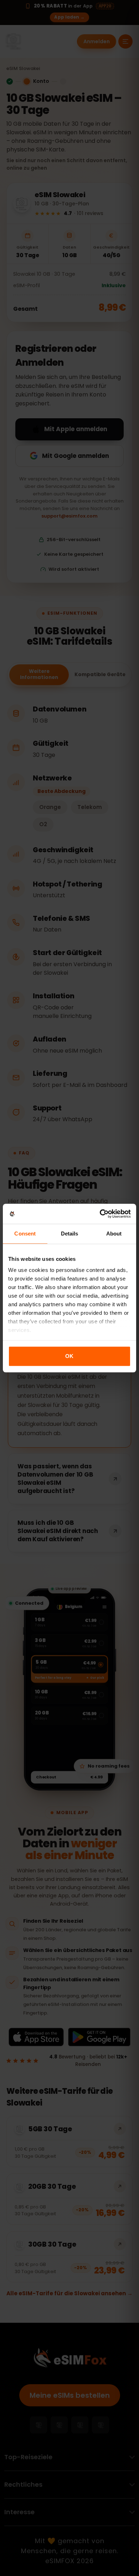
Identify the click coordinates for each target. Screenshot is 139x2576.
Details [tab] (70, 1234)
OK (69, 1356)
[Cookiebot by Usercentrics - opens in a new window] (100, 1214)
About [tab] (114, 1234)
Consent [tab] (25, 1234)
